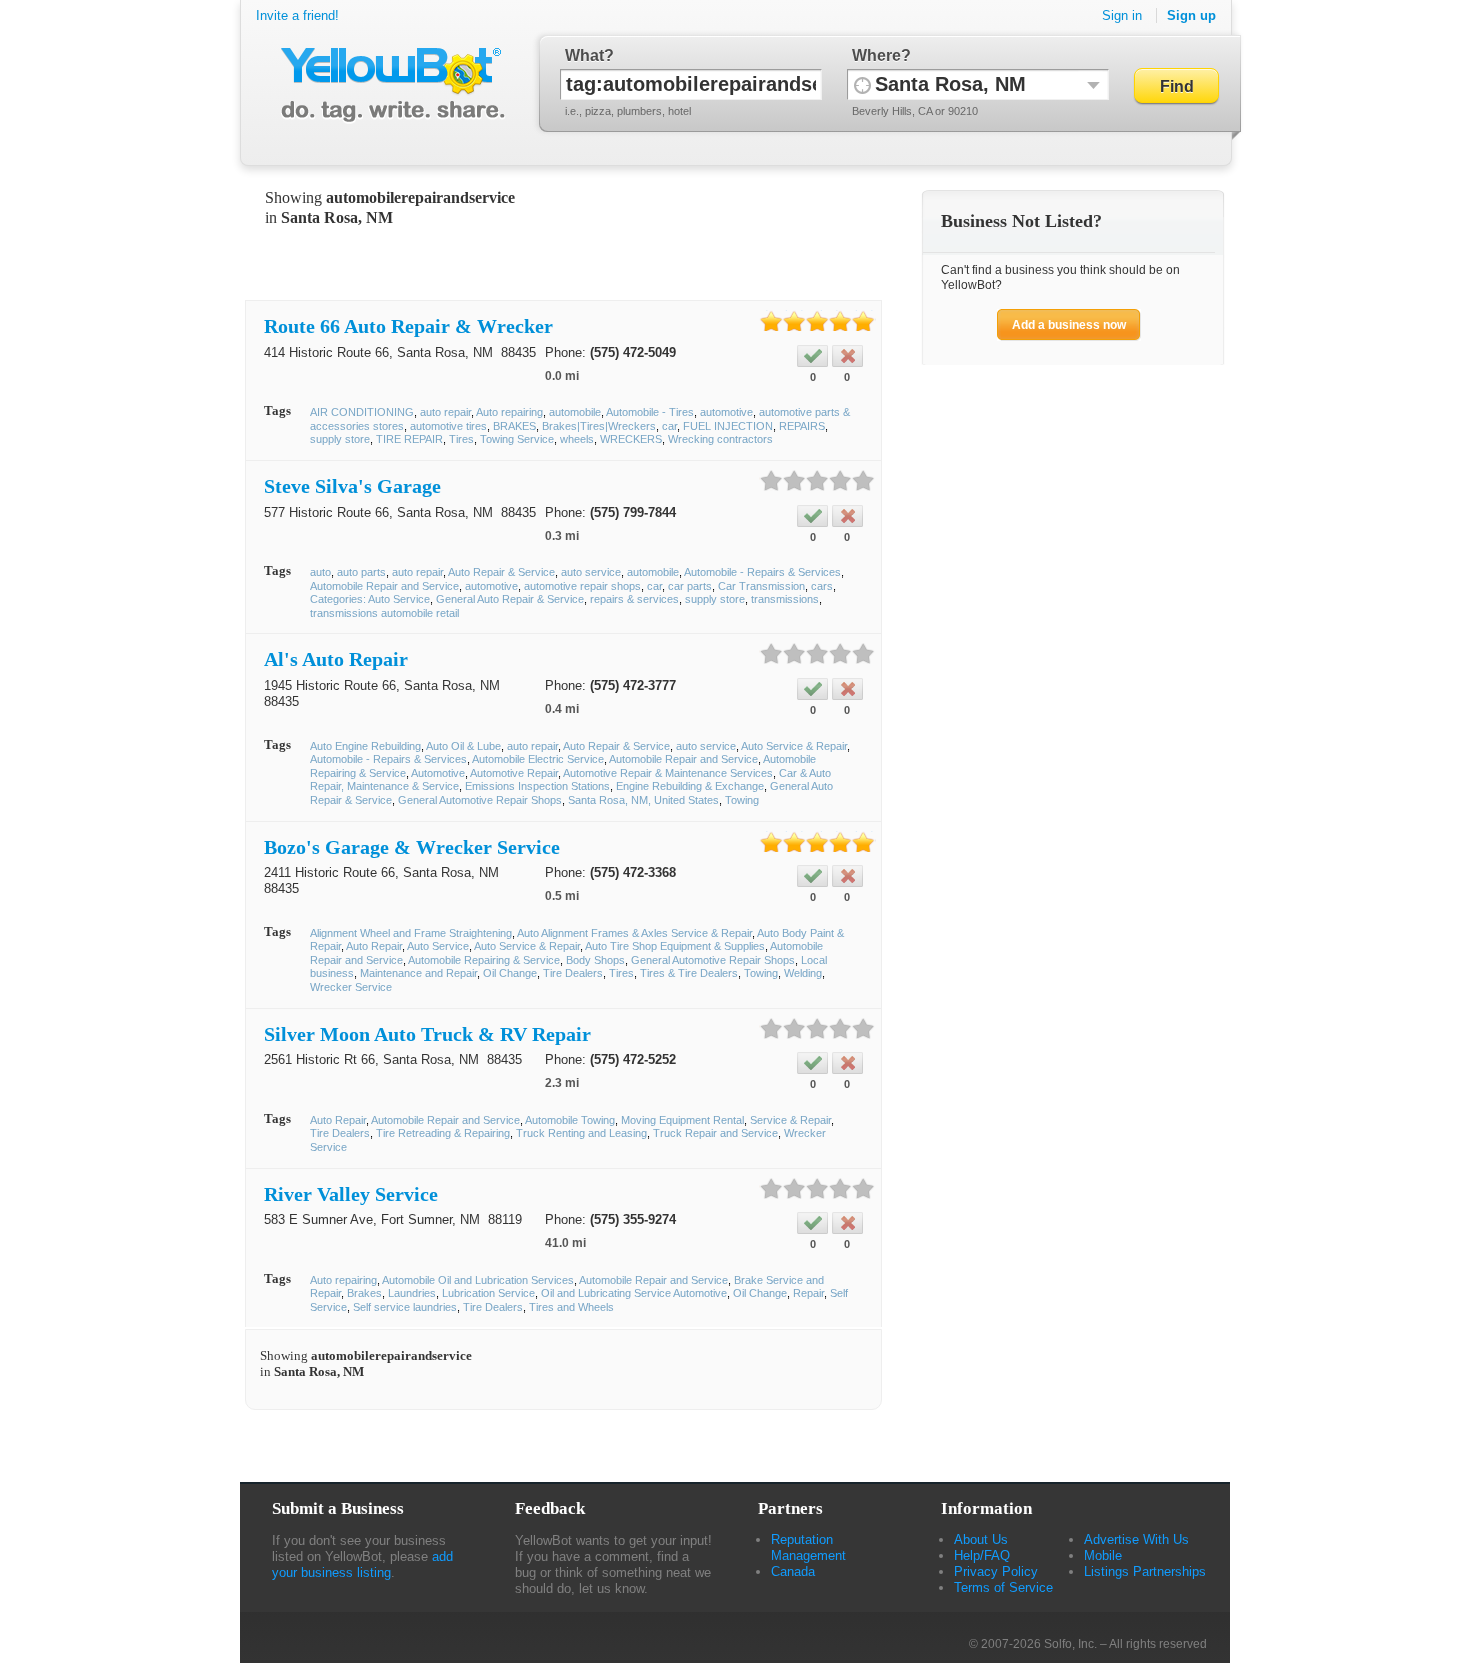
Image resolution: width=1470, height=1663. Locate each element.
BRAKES (514, 426)
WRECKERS (631, 439)
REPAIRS (802, 426)
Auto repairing (509, 412)
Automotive (438, 773)
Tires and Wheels (571, 1307)
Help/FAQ (982, 1555)
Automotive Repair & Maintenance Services (668, 773)
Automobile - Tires (650, 412)
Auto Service (438, 946)
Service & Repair (790, 1120)
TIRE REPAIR (409, 439)
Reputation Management (808, 1547)
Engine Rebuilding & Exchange (690, 786)
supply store (340, 439)
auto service (591, 572)
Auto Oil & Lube (463, 746)
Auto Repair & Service (501, 572)
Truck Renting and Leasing (581, 1133)
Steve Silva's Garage (352, 486)
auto (320, 572)
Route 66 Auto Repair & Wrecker (408, 326)
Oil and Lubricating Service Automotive (634, 1293)
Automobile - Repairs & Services (762, 572)
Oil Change (510, 973)
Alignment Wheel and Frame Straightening (411, 933)
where (876, 55)
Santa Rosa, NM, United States (643, 800)
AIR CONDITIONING (362, 412)
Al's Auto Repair (336, 659)
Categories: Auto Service (370, 599)
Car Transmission (761, 586)
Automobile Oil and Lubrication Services (478, 1280)
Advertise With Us (1136, 1539)
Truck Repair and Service (715, 1133)
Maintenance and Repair (418, 973)
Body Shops (595, 960)
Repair (808, 1293)
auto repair (445, 412)
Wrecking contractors (720, 439)
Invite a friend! (297, 15)
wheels (577, 439)
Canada (793, 1571)
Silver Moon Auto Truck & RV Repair (427, 1034)
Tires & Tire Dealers (689, 973)
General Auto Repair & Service (510, 599)
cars (822, 586)
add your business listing (362, 1564)
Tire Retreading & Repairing (443, 1133)
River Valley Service (351, 1194)
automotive (726, 412)
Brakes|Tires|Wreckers (599, 426)
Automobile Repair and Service (384, 586)
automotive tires (448, 426)
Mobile (1103, 1555)
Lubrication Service (488, 1293)
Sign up (1191, 15)
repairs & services (634, 599)
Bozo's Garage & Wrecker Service (412, 847)
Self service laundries (405, 1307)
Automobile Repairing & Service (484, 960)
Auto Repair (374, 946)
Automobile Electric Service (538, 759)
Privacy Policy (996, 1571)
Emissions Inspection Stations (537, 786)
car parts (690, 586)
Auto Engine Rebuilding (365, 746)
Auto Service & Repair (794, 746)
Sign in (1122, 15)
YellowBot (388, 85)
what (584, 55)
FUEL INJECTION (728, 426)
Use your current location (862, 84)
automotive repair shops (582, 586)
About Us (981, 1539)
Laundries (412, 1293)
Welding (803, 973)
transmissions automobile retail (384, 613)
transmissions (785, 599)
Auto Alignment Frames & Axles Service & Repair (634, 933)
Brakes (364, 1293)
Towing (742, 800)
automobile (575, 412)
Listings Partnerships (1145, 1571)
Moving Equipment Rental (682, 1120)
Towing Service (517, 439)
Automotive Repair (514, 773)
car (669, 426)
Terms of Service (1003, 1587)
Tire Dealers (573, 973)
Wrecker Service (351, 987)
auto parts (361, 572)
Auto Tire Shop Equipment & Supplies (675, 946)
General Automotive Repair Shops (480, 800)
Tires (461, 439)
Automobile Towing (570, 1120)
